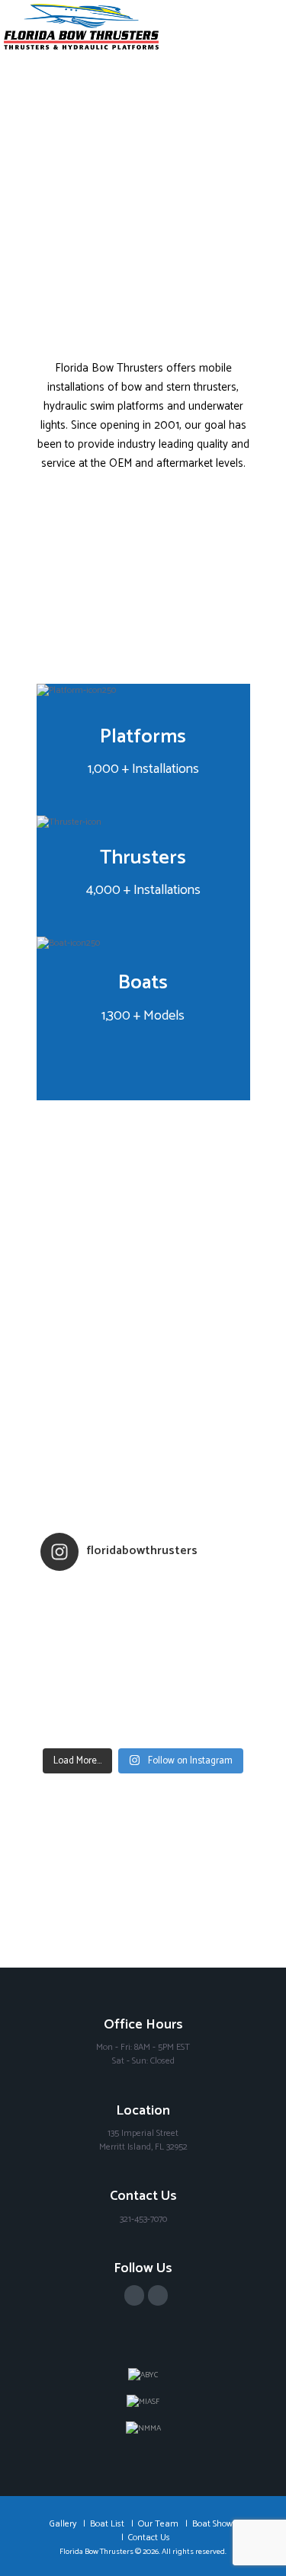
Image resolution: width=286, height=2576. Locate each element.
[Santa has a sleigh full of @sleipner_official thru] (143, 1592)
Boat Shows (214, 2524)
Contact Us (149, 2538)
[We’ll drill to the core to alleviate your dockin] (143, 1671)
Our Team (158, 2524)
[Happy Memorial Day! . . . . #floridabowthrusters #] (143, 1691)
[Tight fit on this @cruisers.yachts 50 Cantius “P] (143, 1632)
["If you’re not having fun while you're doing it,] (143, 1731)
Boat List (107, 2524)
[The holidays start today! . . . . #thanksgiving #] (143, 1612)
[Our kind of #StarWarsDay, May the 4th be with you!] (143, 1711)
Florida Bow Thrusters (96, 2552)
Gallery (63, 2524)
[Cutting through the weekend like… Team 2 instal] (143, 1652)
